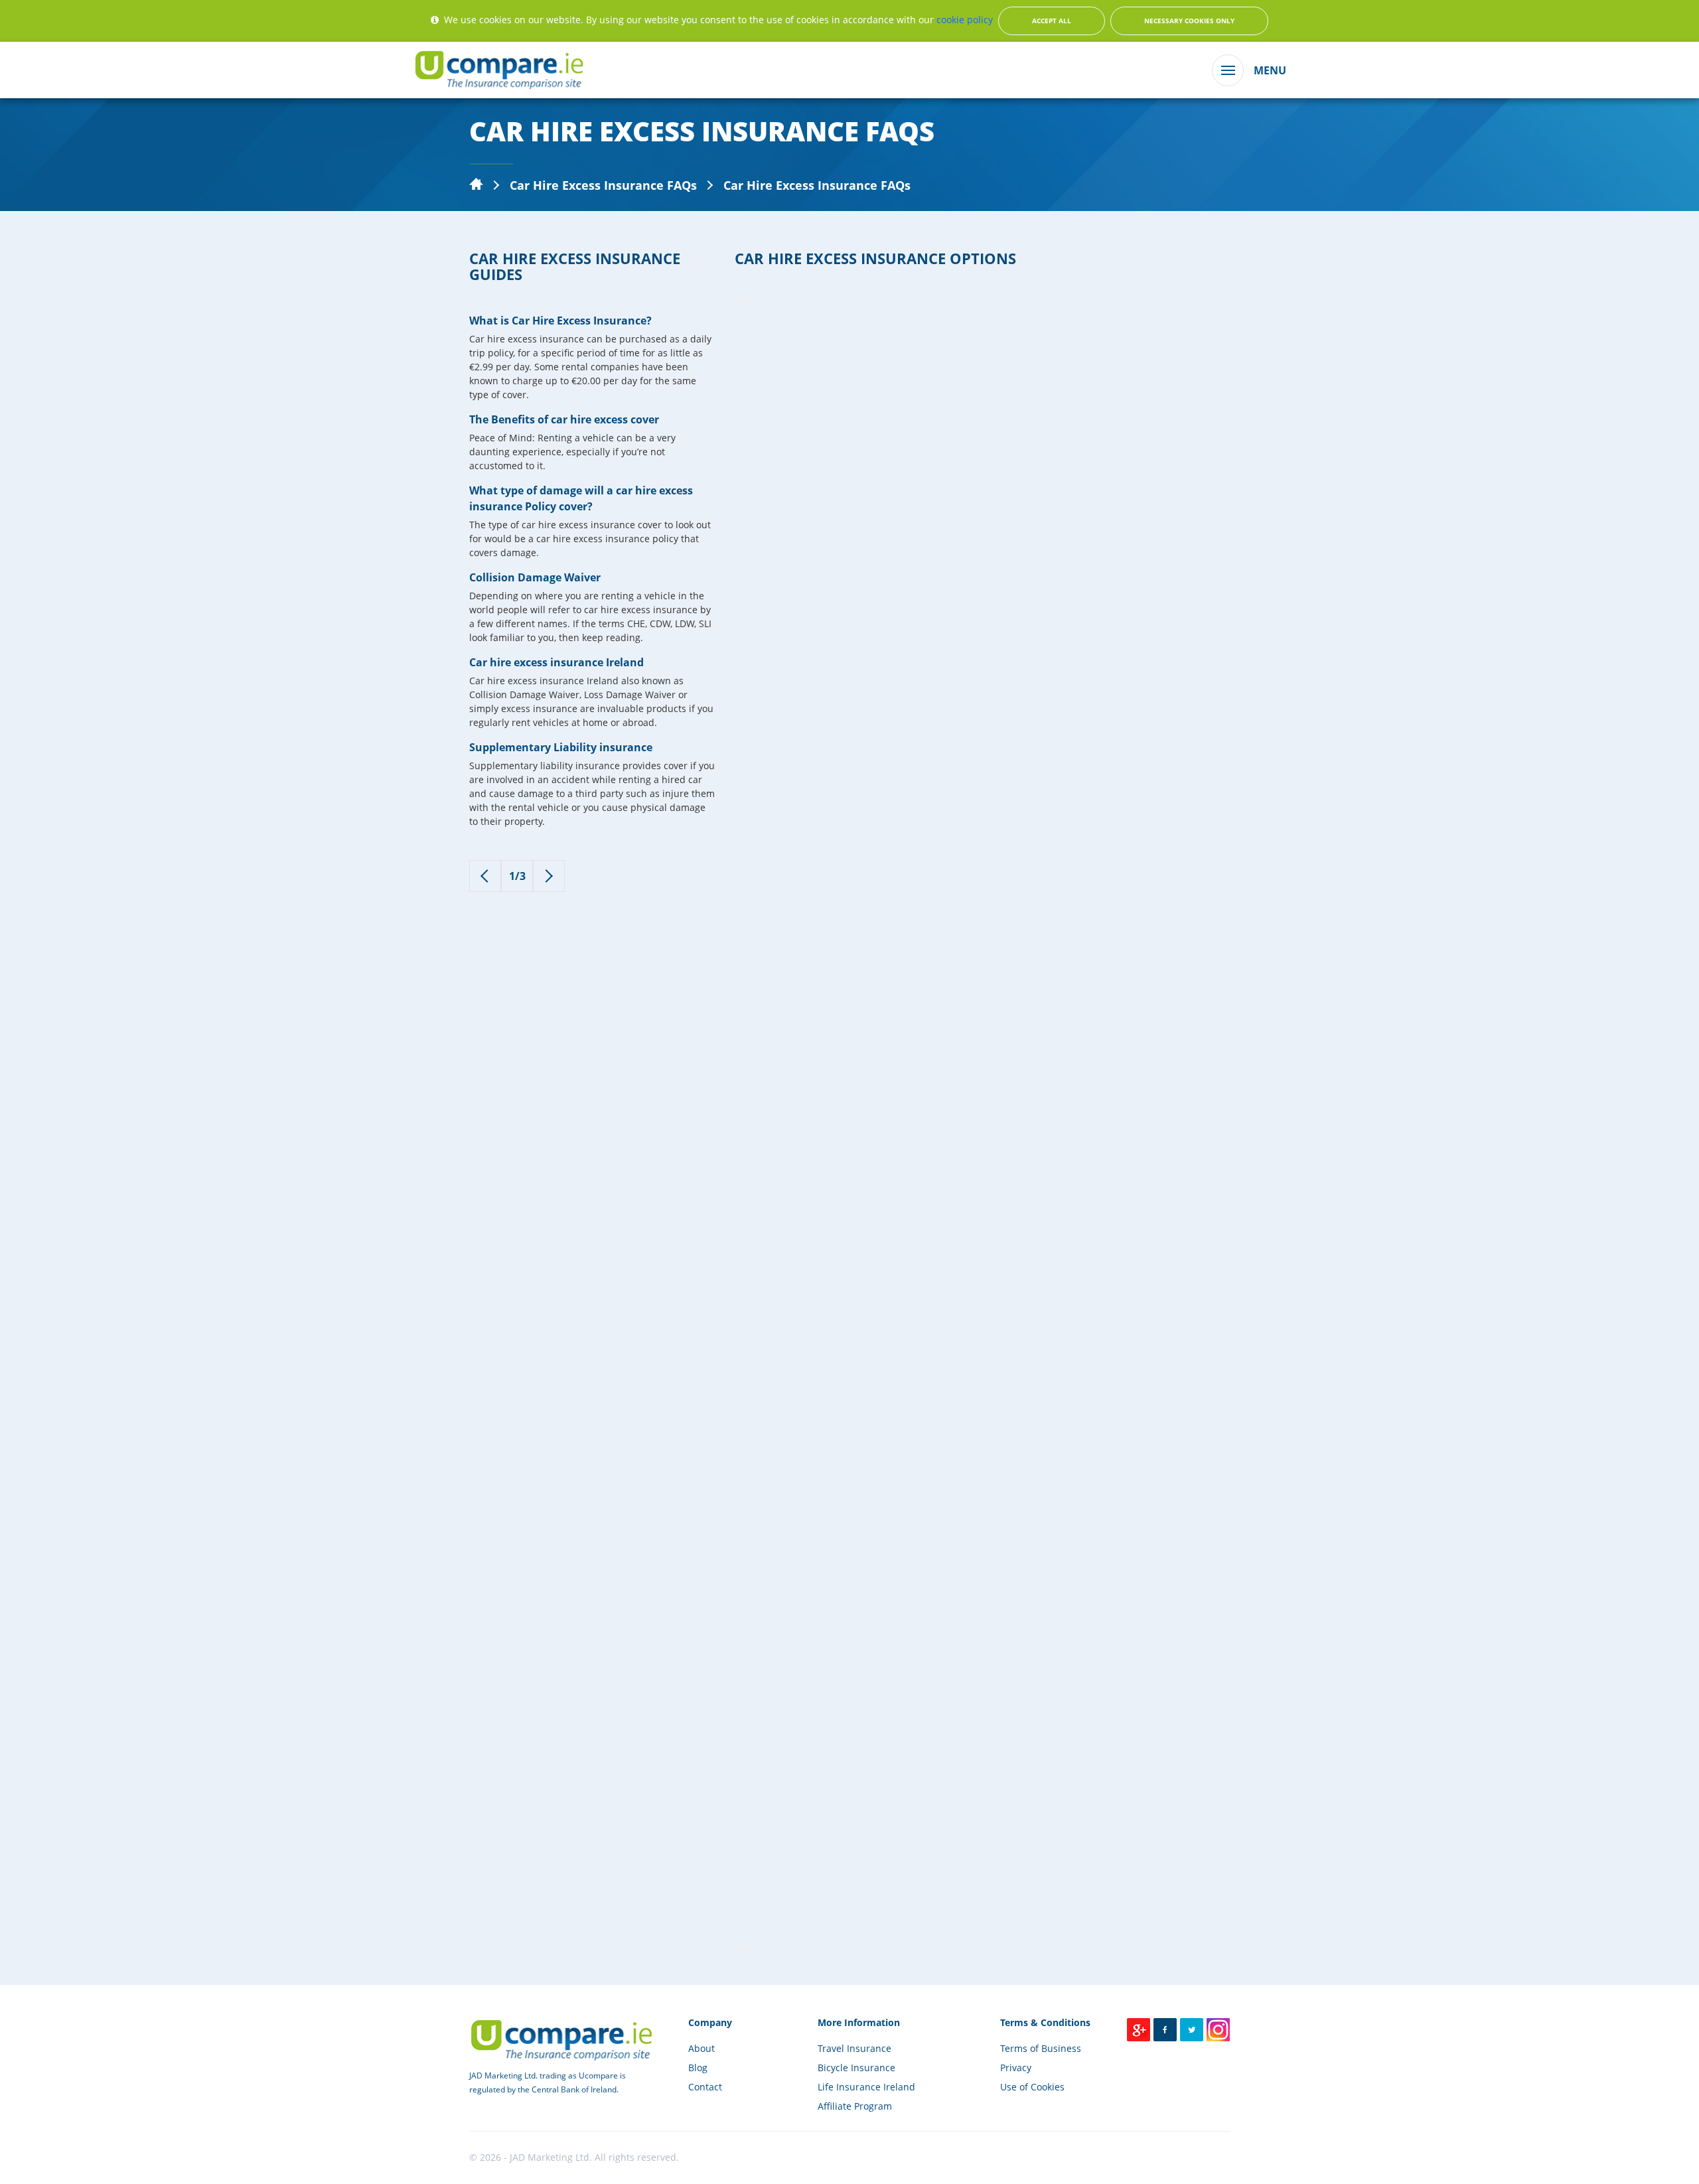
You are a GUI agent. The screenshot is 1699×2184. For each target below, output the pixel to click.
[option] (592, 588)
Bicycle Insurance (856, 2068)
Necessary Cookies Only (1189, 21)
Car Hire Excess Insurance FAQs (603, 185)
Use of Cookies (1032, 2087)
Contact (705, 2087)
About (702, 2048)
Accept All (1052, 21)
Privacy (1016, 2068)
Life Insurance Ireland (866, 2087)
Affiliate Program (855, 2106)
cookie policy (965, 20)
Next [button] (739, 1944)
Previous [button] (739, 297)
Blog (698, 2068)
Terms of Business (1041, 2048)
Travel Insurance (854, 2048)
